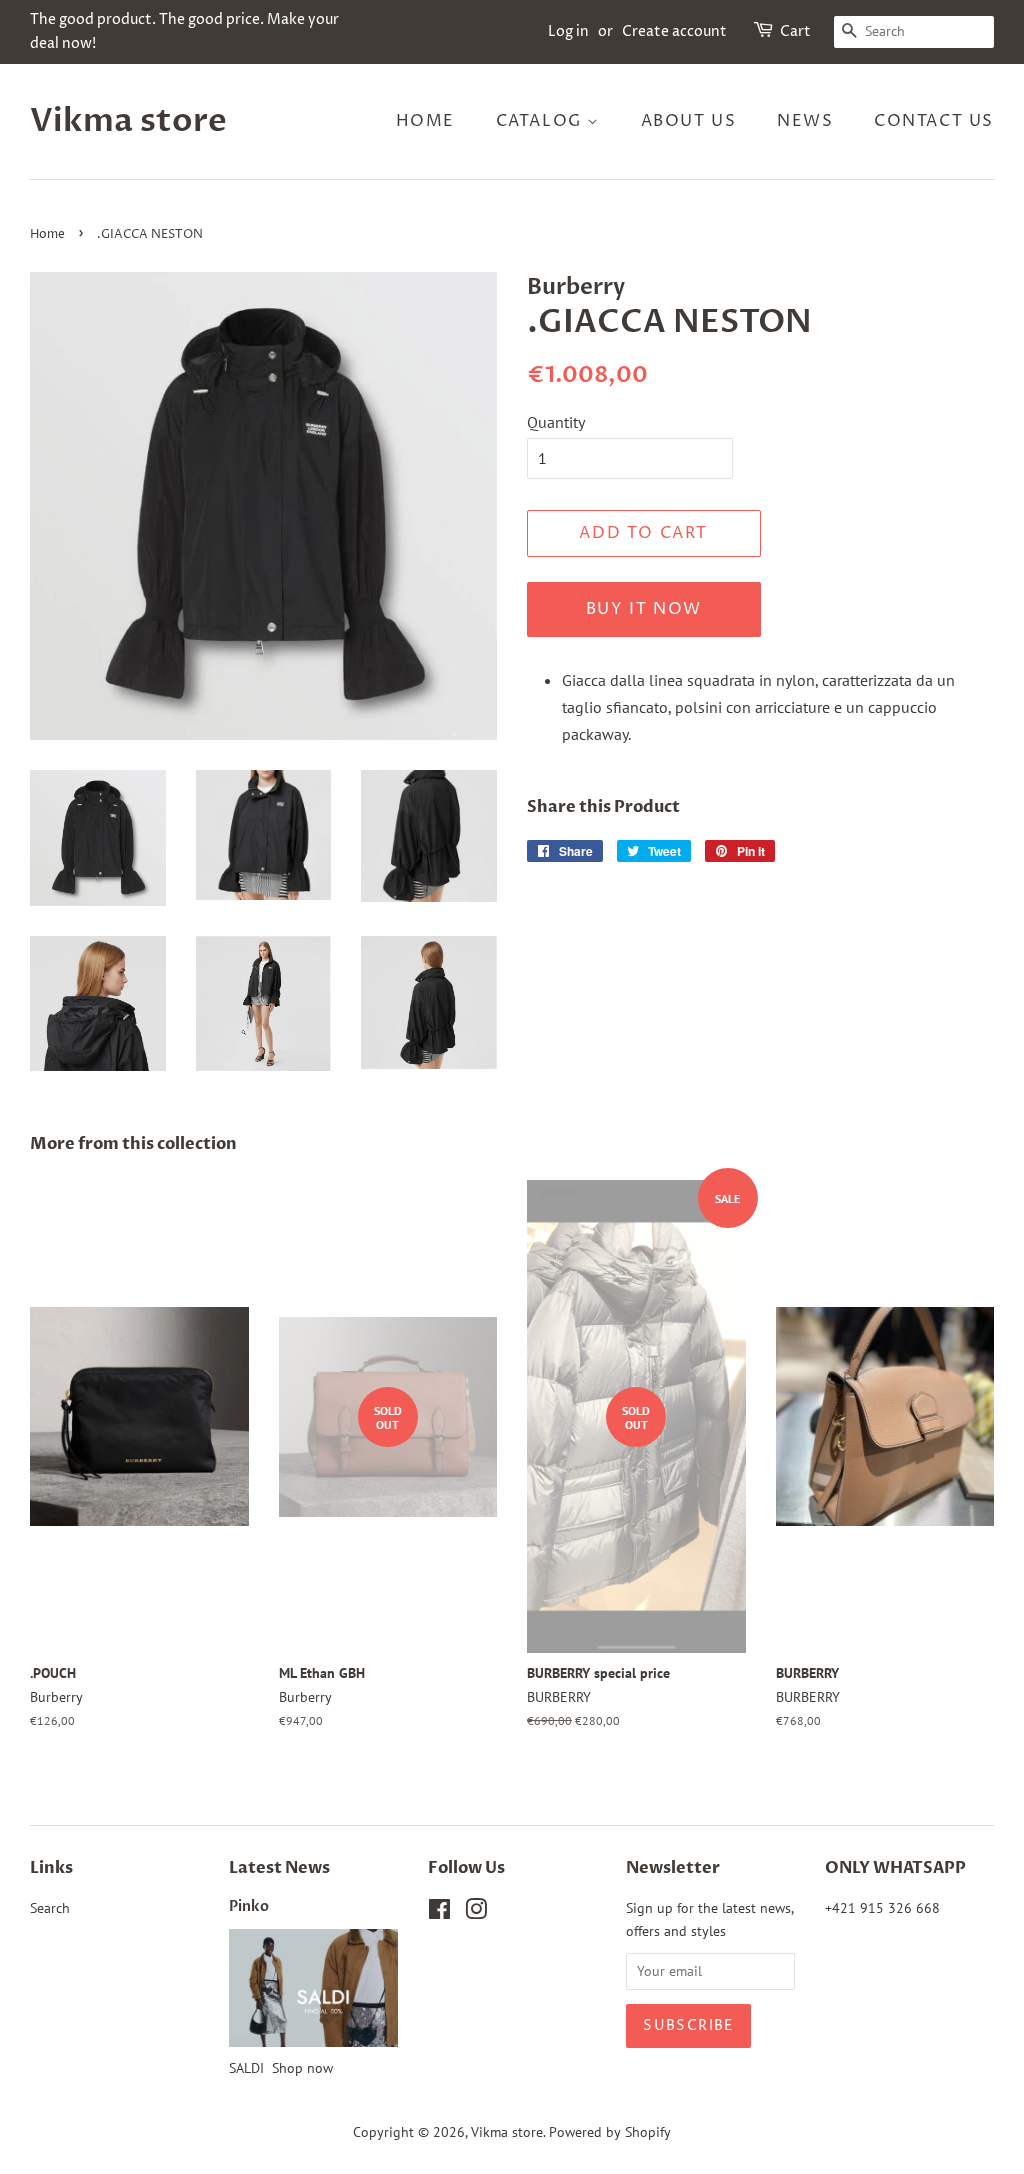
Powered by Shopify (610, 2132)
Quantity (556, 422)
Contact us (934, 121)
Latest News (279, 1868)
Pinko (249, 1907)
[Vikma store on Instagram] (476, 1913)
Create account (674, 31)
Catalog (542, 121)
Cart (795, 31)
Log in (568, 31)
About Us (689, 121)
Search (50, 1908)
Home (425, 121)
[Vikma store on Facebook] (439, 1913)
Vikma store (128, 121)
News (805, 121)
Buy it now (644, 609)
